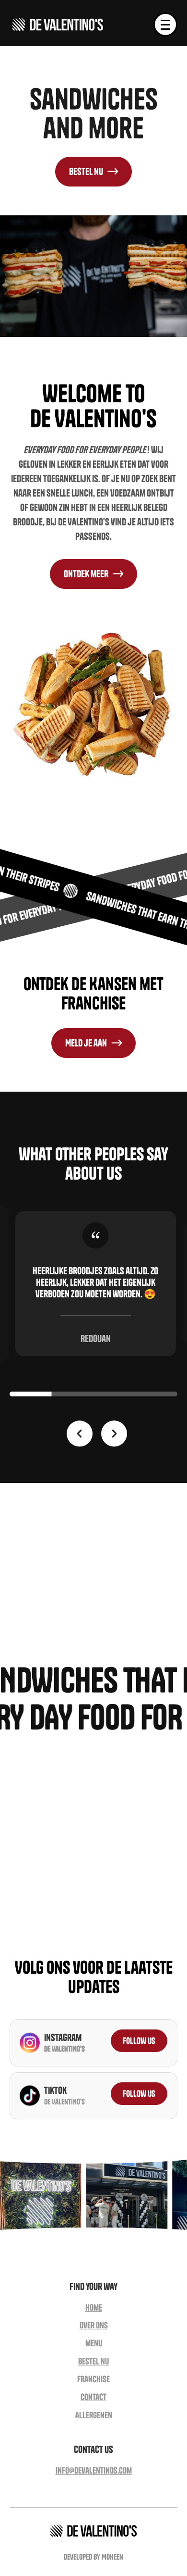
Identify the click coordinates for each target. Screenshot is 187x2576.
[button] (165, 25)
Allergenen (94, 2415)
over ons (94, 2325)
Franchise (93, 2379)
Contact (93, 2397)
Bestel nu (93, 2361)
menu (94, 2343)
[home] (58, 25)
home (94, 2308)
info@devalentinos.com (94, 2470)
